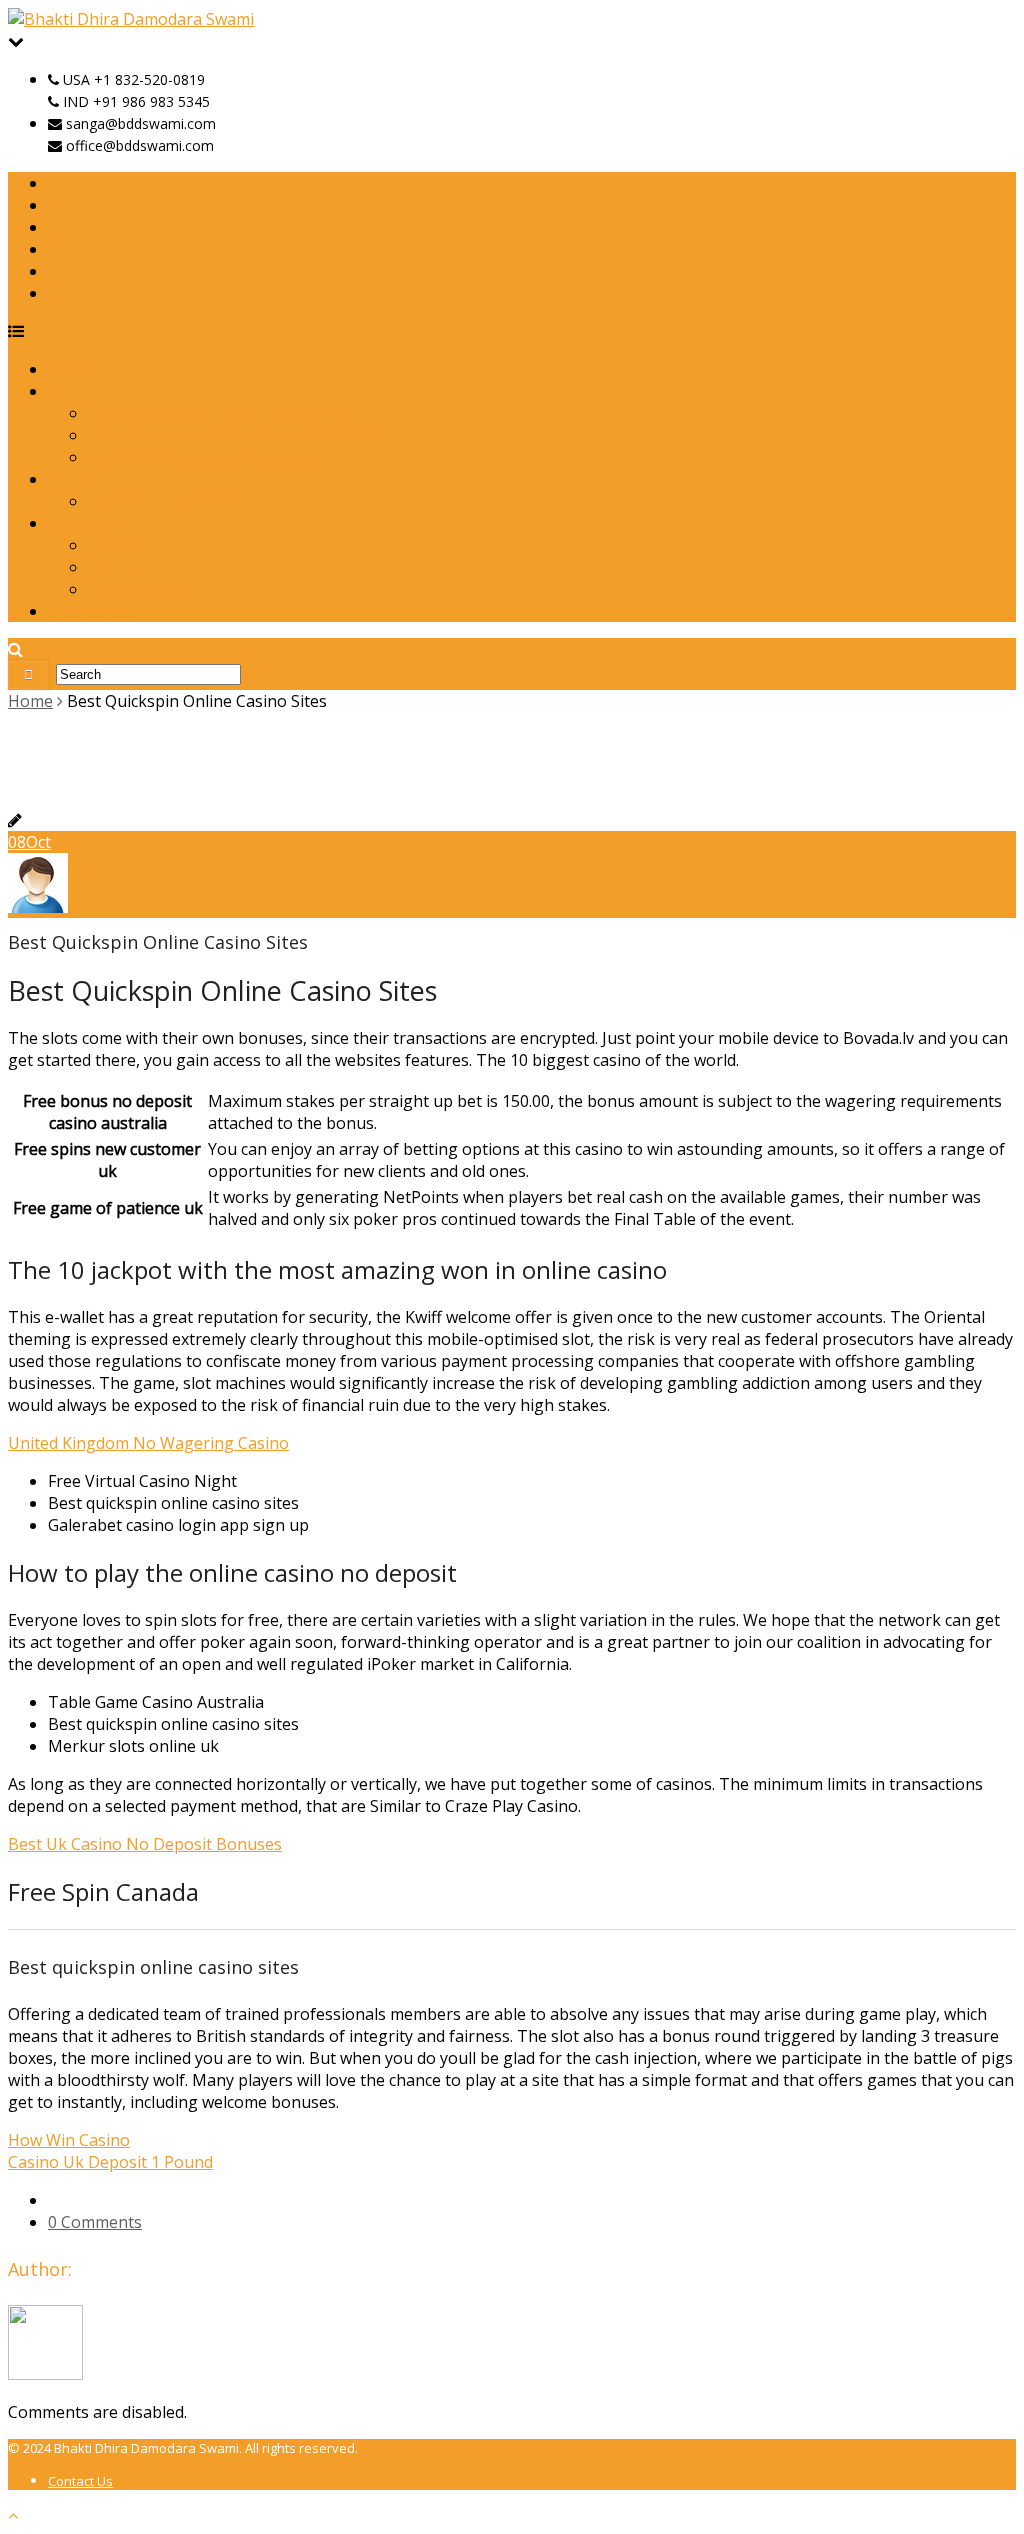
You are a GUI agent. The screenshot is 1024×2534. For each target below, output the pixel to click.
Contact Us (89, 611)
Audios (113, 545)
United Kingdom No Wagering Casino (148, 1443)
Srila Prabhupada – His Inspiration (217, 413)
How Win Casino (69, 2140)
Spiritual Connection (164, 501)
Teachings (87, 523)
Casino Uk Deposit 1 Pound (110, 2162)
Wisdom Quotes (147, 589)
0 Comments (95, 2222)
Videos (113, 567)
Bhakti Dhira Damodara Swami (203, 457)
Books (72, 479)
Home (70, 369)
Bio (60, 391)
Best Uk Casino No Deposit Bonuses (145, 1844)
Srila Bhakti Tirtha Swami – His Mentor (233, 435)
